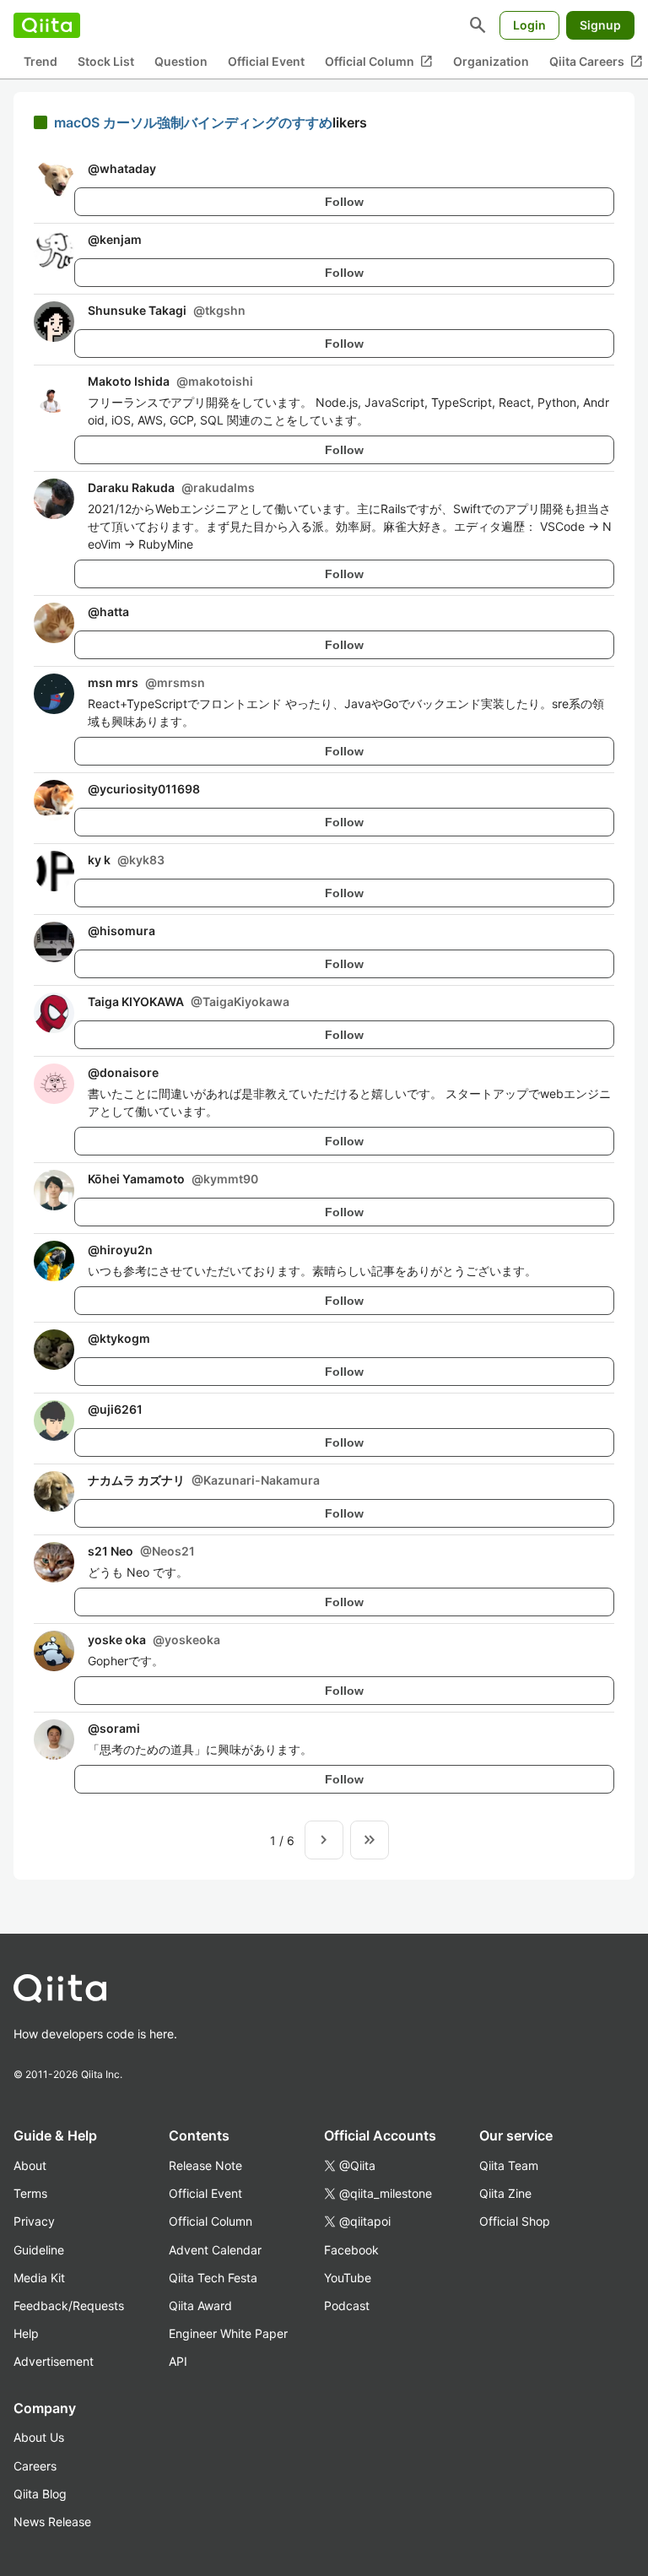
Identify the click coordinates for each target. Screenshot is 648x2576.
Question (181, 61)
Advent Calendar (215, 2250)
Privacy (34, 2221)
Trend (40, 61)
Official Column (379, 62)
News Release (52, 2522)
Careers (35, 2466)
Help (26, 2333)
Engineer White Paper (228, 2333)
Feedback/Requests (69, 2305)
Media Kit (39, 2278)
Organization (491, 61)
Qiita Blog (40, 2494)
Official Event (266, 61)
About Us (39, 2437)
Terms (30, 2193)
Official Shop (515, 2221)
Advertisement (54, 2361)
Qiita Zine (505, 2193)
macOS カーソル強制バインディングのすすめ (193, 122)
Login (529, 25)
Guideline (39, 2250)
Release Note (205, 2165)
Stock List (106, 61)
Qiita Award (200, 2305)
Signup (600, 25)
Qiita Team (509, 2165)
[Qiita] (47, 25)
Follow (344, 202)
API (178, 2361)
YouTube (348, 2278)
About (30, 2165)
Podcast (347, 2305)
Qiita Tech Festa (213, 2278)
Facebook (351, 2250)
